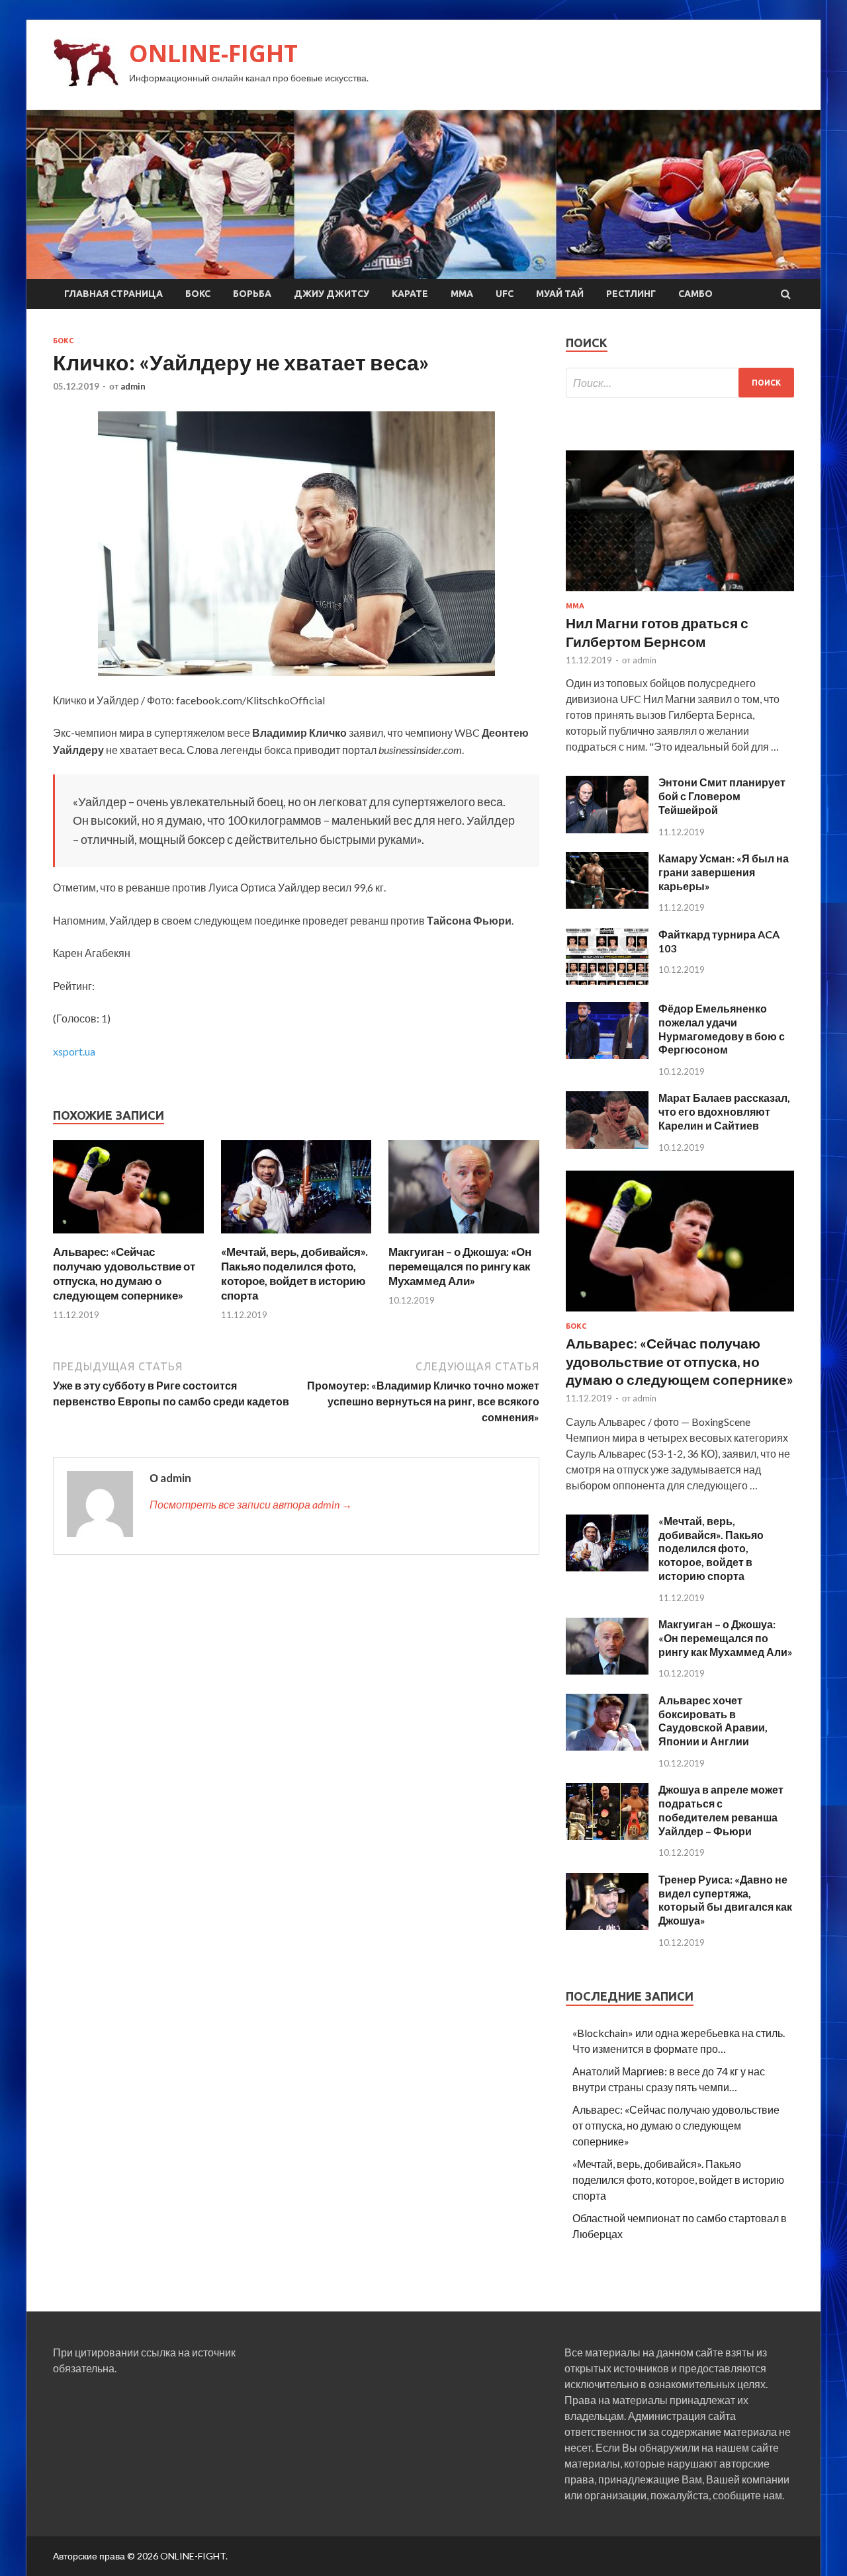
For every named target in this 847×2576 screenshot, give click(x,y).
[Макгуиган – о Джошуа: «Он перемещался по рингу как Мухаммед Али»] (464, 1236)
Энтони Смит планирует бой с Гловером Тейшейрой (722, 796)
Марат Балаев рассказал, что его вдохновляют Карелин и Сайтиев (724, 1111)
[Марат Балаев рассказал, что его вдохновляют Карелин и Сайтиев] (607, 1144)
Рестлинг (631, 294)
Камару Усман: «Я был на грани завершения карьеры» (724, 872)
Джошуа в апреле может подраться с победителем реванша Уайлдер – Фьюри (721, 1810)
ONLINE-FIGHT (213, 53)
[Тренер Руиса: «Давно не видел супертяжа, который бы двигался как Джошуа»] (607, 1926)
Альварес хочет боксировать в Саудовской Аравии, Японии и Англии (713, 1721)
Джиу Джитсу (332, 294)
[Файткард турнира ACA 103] (607, 980)
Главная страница (113, 294)
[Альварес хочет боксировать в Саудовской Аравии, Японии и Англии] (607, 1746)
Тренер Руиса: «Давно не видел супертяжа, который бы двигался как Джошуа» (725, 1900)
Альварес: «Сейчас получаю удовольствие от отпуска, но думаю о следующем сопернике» (124, 1273)
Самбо (695, 294)
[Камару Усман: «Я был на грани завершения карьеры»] (607, 904)
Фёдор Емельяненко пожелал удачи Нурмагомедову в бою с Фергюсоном (722, 1029)
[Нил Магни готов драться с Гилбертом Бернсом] (680, 594)
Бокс (198, 294)
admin (133, 386)
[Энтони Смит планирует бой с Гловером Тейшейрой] (607, 829)
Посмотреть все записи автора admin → (251, 1504)
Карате (410, 294)
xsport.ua (74, 1051)
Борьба (252, 294)
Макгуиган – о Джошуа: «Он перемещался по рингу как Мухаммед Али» (460, 1266)
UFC (505, 294)
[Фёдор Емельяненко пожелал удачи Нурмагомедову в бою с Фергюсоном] (607, 1055)
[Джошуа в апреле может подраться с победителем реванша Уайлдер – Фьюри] (607, 1836)
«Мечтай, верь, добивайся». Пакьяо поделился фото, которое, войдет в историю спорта (294, 1273)
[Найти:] (680, 383)
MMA (462, 294)
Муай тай (560, 294)
